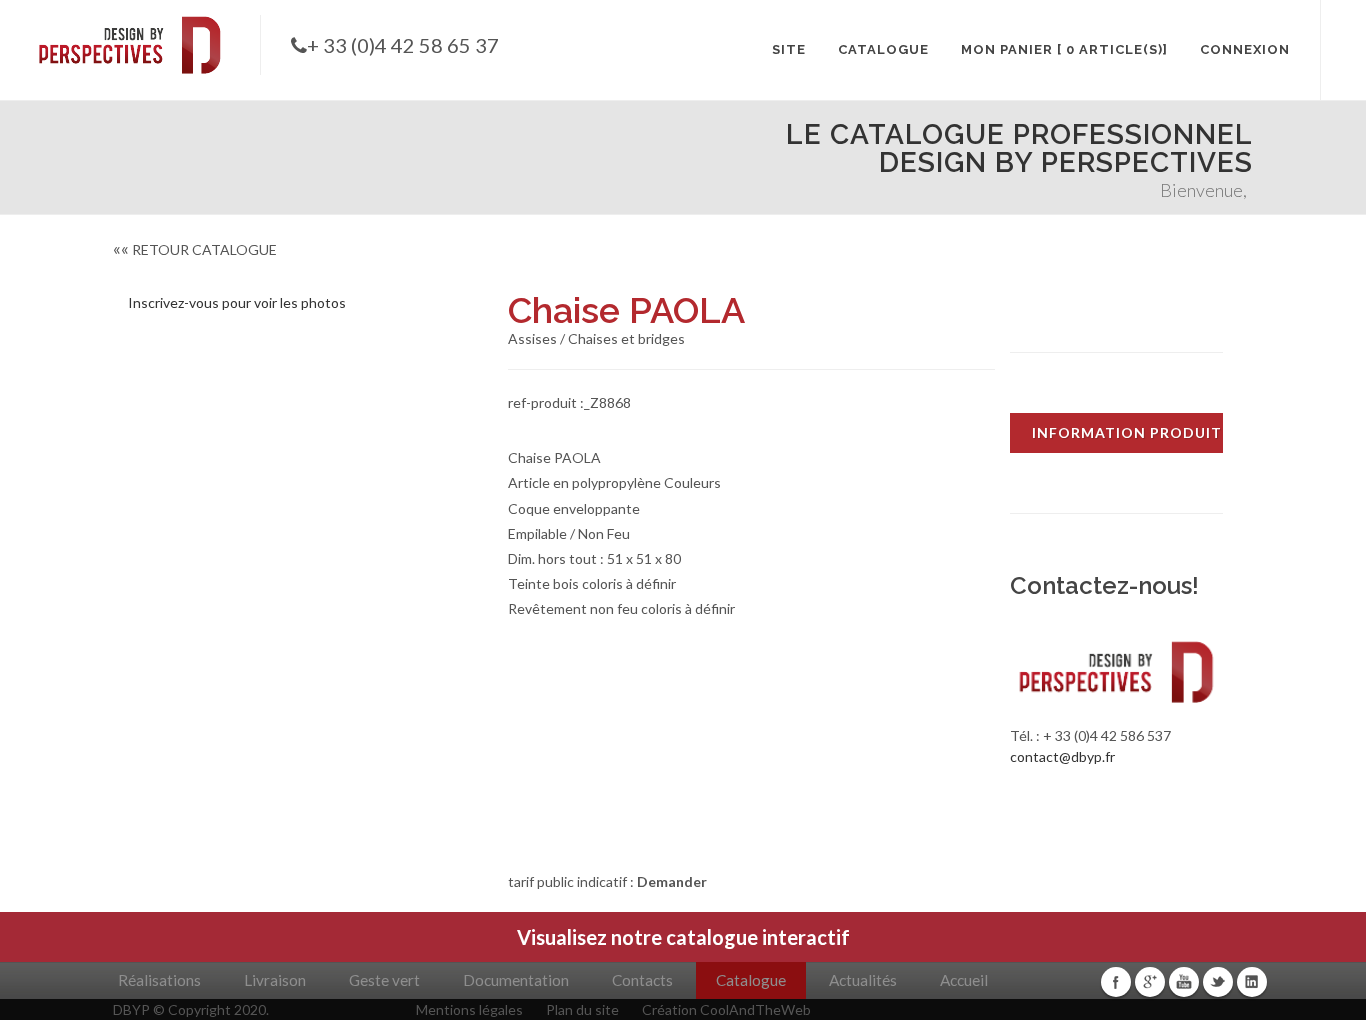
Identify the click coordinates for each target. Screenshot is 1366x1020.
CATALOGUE (883, 49)
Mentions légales (469, 1009)
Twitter (1218, 982)
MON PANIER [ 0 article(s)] (1064, 49)
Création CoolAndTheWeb (726, 1009)
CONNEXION (1245, 49)
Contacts (642, 980)
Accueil (964, 980)
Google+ (1150, 982)
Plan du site (582, 1009)
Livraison (275, 980)
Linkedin (1252, 982)
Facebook (1116, 982)
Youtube (1184, 982)
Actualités (863, 980)
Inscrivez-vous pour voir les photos (237, 302)
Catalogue (751, 980)
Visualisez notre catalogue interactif (683, 937)
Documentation (516, 980)
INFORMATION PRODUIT (1127, 432)
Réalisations (159, 980)
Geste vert (384, 980)
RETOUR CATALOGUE (195, 249)
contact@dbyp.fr (1062, 756)
